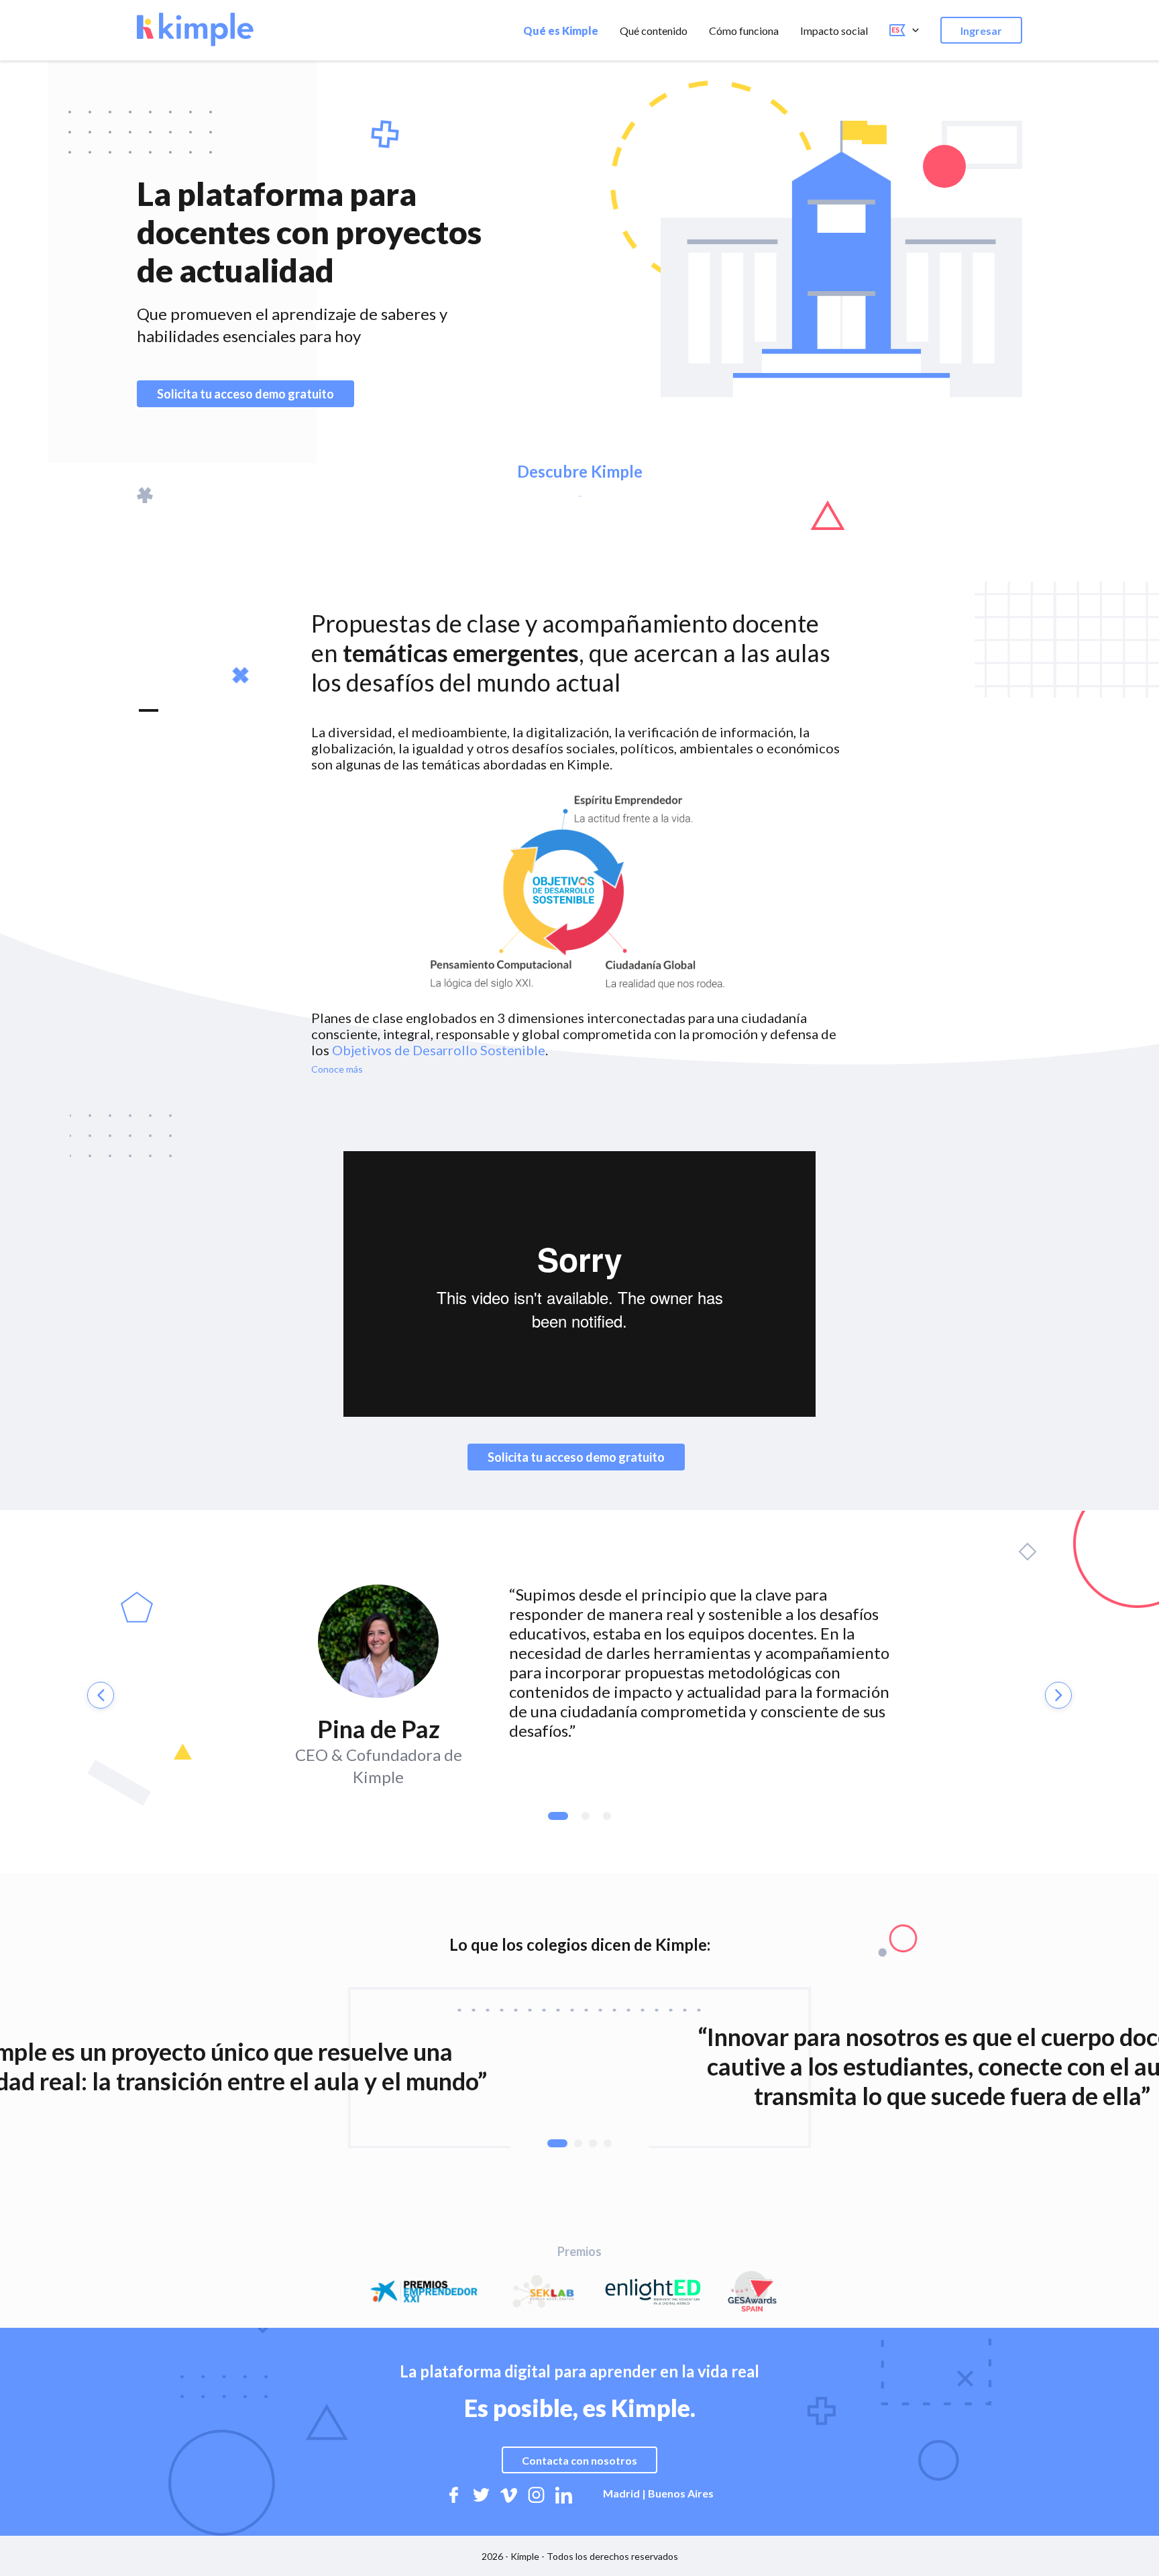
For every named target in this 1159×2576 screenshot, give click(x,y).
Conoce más (337, 1069)
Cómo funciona (744, 31)
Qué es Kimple (561, 31)
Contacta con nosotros (579, 2460)
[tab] (558, 1816)
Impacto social (834, 31)
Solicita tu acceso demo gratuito (245, 394)
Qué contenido (654, 31)
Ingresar (981, 31)
